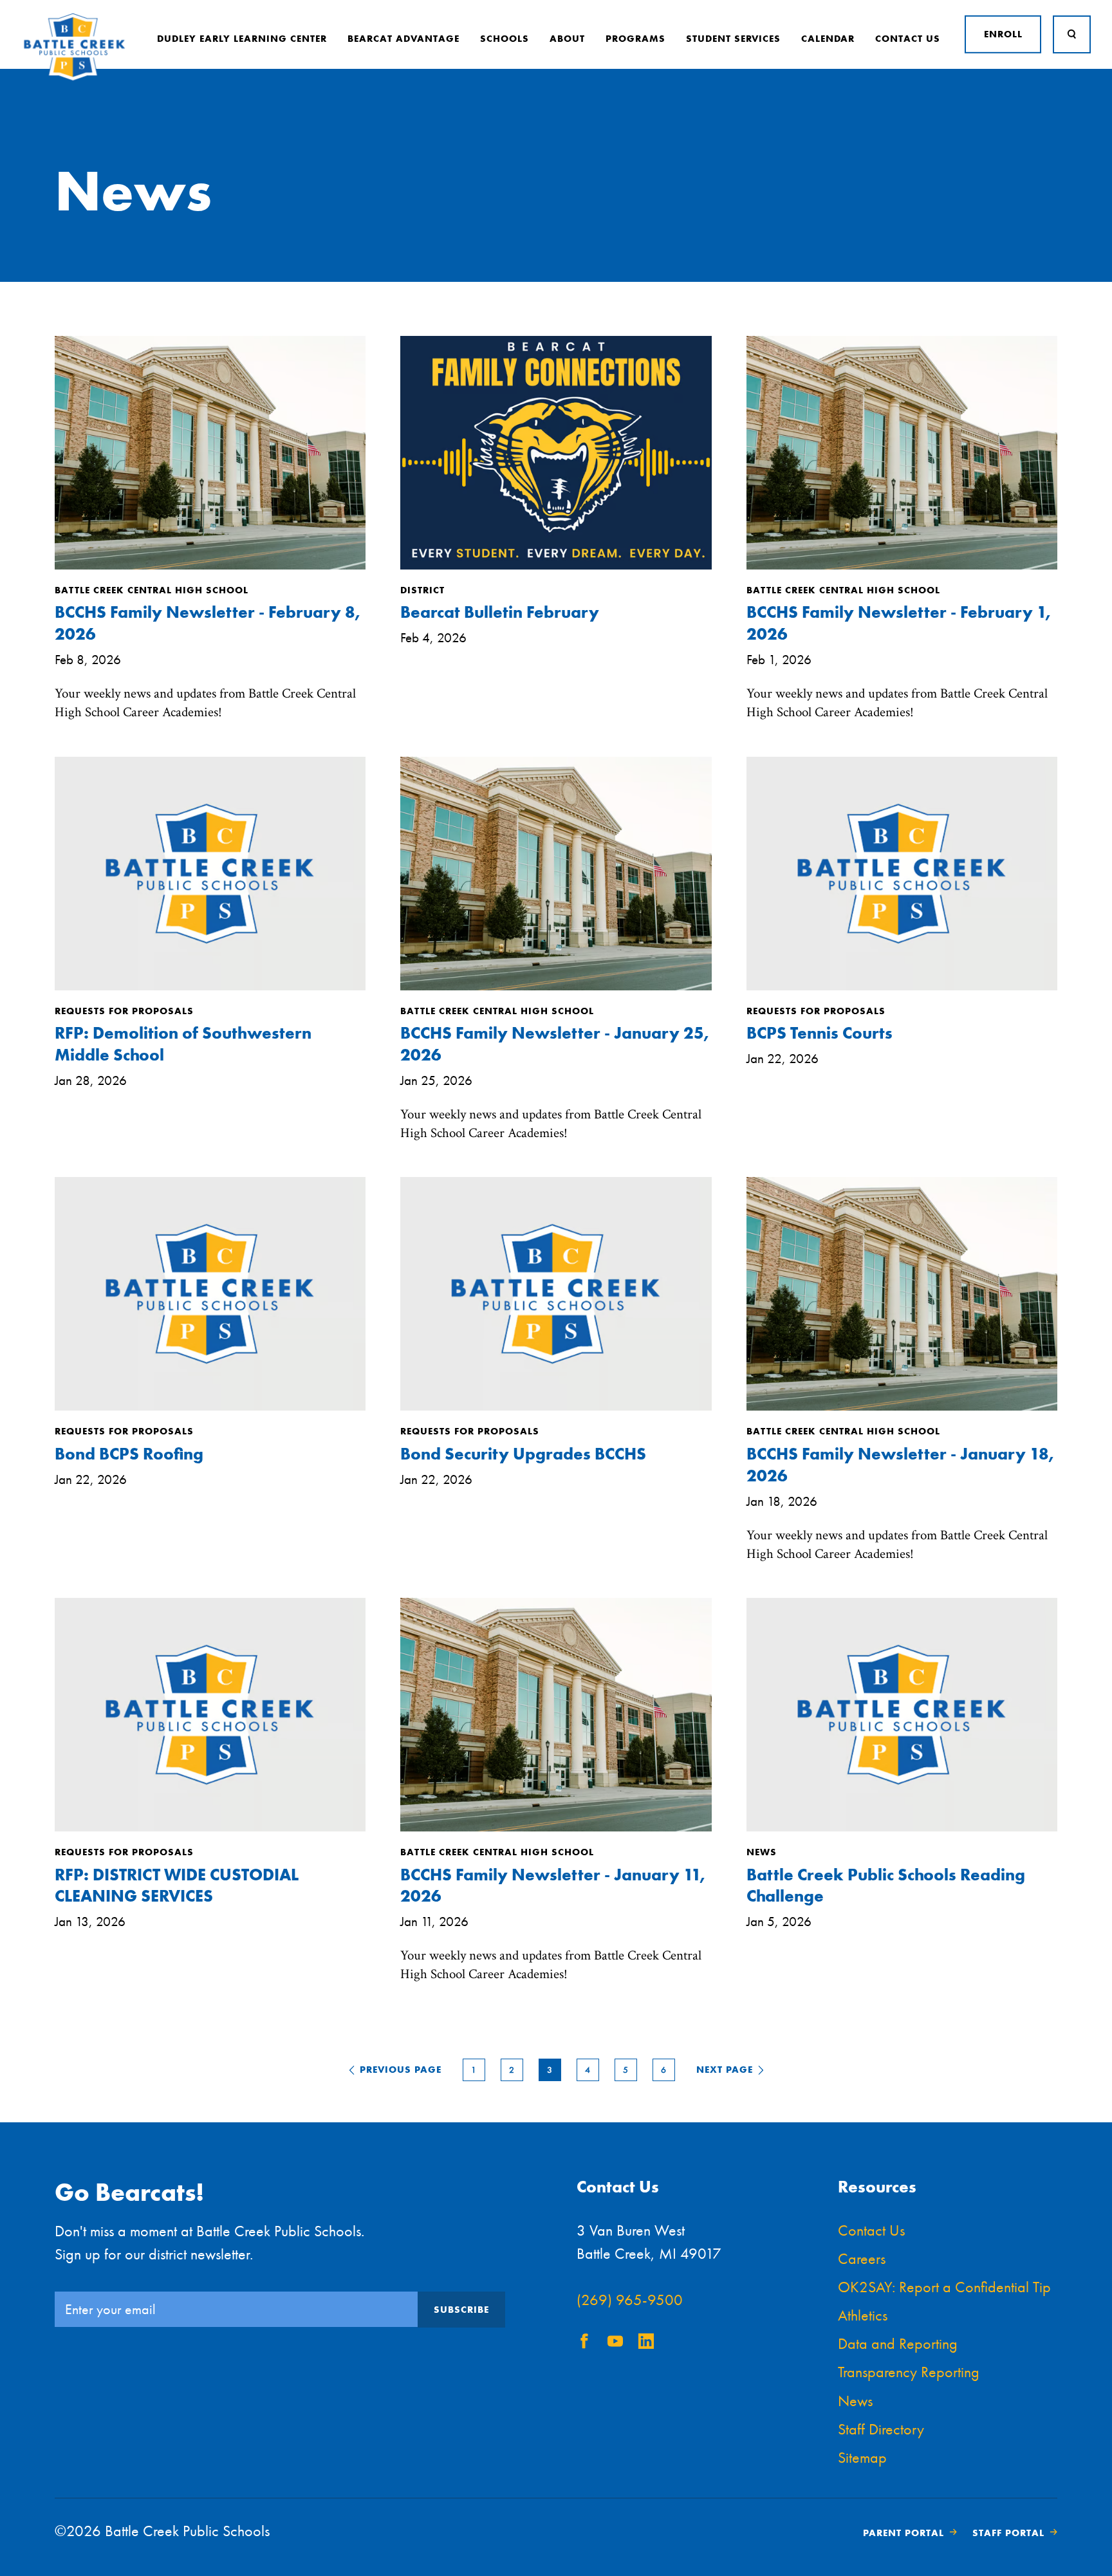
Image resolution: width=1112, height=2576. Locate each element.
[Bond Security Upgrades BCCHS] (556, 1407)
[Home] (74, 78)
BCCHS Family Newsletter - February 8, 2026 (208, 623)
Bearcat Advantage (403, 39)
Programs (635, 39)
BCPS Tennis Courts (820, 1033)
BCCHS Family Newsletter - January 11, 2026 (553, 1886)
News (855, 2401)
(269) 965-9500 (630, 2300)
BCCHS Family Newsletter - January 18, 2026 (900, 1465)
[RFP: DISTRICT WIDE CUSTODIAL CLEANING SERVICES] (210, 1828)
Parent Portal (903, 2533)
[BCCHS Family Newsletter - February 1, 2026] (902, 566)
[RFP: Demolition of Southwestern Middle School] (210, 987)
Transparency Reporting (909, 2372)
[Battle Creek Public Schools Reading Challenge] (902, 1828)
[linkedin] (646, 2343)
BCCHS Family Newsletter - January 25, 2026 (555, 1044)
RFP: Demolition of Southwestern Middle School (183, 1044)
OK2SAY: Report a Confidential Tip (944, 2287)
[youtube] (615, 2343)
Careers (862, 2258)
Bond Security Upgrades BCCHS (523, 1454)
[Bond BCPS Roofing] (210, 1407)
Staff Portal (1008, 2533)
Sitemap (862, 2457)
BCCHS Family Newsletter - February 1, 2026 (899, 623)
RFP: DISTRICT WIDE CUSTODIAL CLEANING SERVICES (177, 1886)
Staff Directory (881, 2429)
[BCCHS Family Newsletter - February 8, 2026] (210, 566)
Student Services (733, 39)
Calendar (828, 39)
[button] (398, 2070)
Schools (505, 39)
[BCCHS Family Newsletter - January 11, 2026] (556, 1828)
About (567, 39)
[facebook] (584, 2343)
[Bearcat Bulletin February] (556, 566)
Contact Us (908, 39)
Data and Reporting (898, 2343)
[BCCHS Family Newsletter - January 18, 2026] (902, 1407)
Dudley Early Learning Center (242, 39)
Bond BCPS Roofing (129, 1454)
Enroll (1003, 34)
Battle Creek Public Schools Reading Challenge (886, 1886)
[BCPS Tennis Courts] (902, 987)
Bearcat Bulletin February (500, 612)
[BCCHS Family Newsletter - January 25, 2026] (556, 987)
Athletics (863, 2315)
